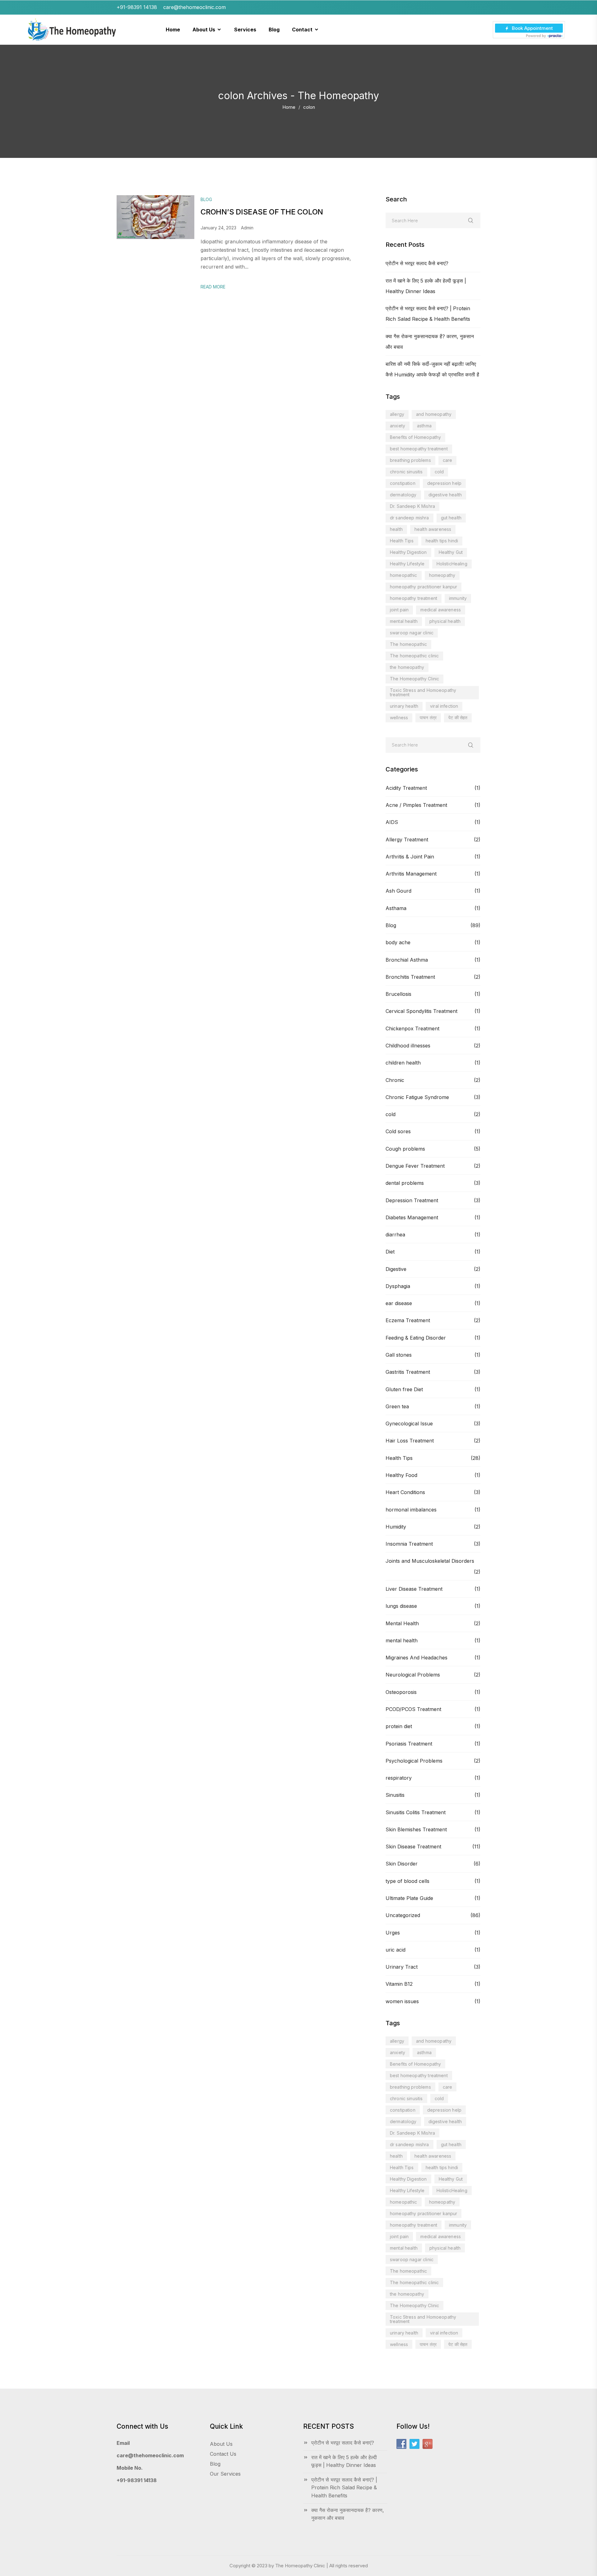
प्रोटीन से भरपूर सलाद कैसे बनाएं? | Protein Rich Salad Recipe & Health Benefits (344, 2488)
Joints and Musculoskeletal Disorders (430, 1561)
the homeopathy (407, 667)
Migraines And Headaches (417, 1658)
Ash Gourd (398, 891)
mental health (404, 621)
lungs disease (401, 1606)
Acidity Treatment (406, 788)
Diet (390, 1252)
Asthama (396, 908)
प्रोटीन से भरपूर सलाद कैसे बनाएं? (417, 263)
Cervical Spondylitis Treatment (421, 1011)
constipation (403, 483)
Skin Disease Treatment (413, 1847)
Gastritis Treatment (408, 1372)
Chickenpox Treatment (412, 1028)
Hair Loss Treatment (410, 1441)
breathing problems (410, 460)
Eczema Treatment (408, 1320)
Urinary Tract (402, 1967)
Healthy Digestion (408, 552)
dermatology (403, 495)
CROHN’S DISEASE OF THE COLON (262, 212)
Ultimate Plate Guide (409, 1898)
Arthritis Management (411, 874)
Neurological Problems (413, 1675)
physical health (445, 621)
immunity (458, 598)
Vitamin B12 (399, 1984)
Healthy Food (401, 1475)
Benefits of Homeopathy (415, 437)
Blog (391, 925)
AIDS (392, 822)
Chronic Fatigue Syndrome (417, 1097)
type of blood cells (407, 1881)
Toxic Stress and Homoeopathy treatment (423, 692)
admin (247, 228)
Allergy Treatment (407, 839)
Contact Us (223, 2454)
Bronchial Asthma (407, 960)
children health (403, 1063)
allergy (397, 414)
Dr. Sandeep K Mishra (412, 506)
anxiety (398, 426)
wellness (399, 718)
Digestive (396, 1269)
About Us (221, 2444)
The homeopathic (408, 644)
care (448, 460)
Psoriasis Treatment (409, 1744)
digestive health (445, 495)
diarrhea (395, 1235)
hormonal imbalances (411, 1510)
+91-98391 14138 (137, 2480)
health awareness (433, 529)
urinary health (404, 706)
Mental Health (402, 1623)
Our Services (225, 2474)
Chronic (395, 1080)
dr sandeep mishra (410, 518)
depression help (444, 483)
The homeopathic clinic (414, 656)
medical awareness (441, 610)
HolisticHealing (452, 564)
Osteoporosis (401, 1692)
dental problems (405, 1183)
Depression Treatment (412, 1200)
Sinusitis (395, 1795)
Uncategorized (403, 1915)
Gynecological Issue (409, 1424)
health (396, 529)
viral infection (444, 706)
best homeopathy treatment (419, 449)
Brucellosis (398, 994)
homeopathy (442, 575)
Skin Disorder (402, 1864)
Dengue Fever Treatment (415, 1166)
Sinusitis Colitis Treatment (416, 1812)
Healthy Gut (451, 552)
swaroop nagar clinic (412, 633)
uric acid (396, 1950)
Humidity (396, 1527)
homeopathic (404, 575)
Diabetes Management (412, 1217)
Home (289, 107)
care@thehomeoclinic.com (150, 2455)
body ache (398, 942)
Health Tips (402, 541)
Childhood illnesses (408, 1046)
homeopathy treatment (414, 598)
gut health (451, 518)
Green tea (397, 1406)
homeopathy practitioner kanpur (423, 587)
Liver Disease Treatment (414, 1589)
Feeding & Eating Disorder (416, 1338)
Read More (213, 287)
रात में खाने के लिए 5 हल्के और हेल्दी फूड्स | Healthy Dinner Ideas (344, 2461)
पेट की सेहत (458, 718)
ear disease (399, 1303)
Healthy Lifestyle (407, 564)
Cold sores (398, 1131)
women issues (402, 2001)
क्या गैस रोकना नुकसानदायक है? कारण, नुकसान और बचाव (348, 2514)
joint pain (399, 610)
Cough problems (405, 1149)
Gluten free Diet (404, 1389)
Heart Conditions (405, 1492)
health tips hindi (442, 541)
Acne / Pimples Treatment (416, 805)
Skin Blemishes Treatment (416, 1829)
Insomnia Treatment (409, 1544)
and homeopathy (434, 414)
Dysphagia (398, 1286)
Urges (393, 1933)
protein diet (399, 1726)
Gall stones (399, 1355)
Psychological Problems (414, 1761)
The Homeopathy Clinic (414, 679)
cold (439, 472)
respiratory (399, 1778)
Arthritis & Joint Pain (410, 857)
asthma (424, 426)
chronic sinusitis (406, 472)
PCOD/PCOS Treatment (413, 1709)
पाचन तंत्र (428, 718)
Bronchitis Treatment (410, 977)
